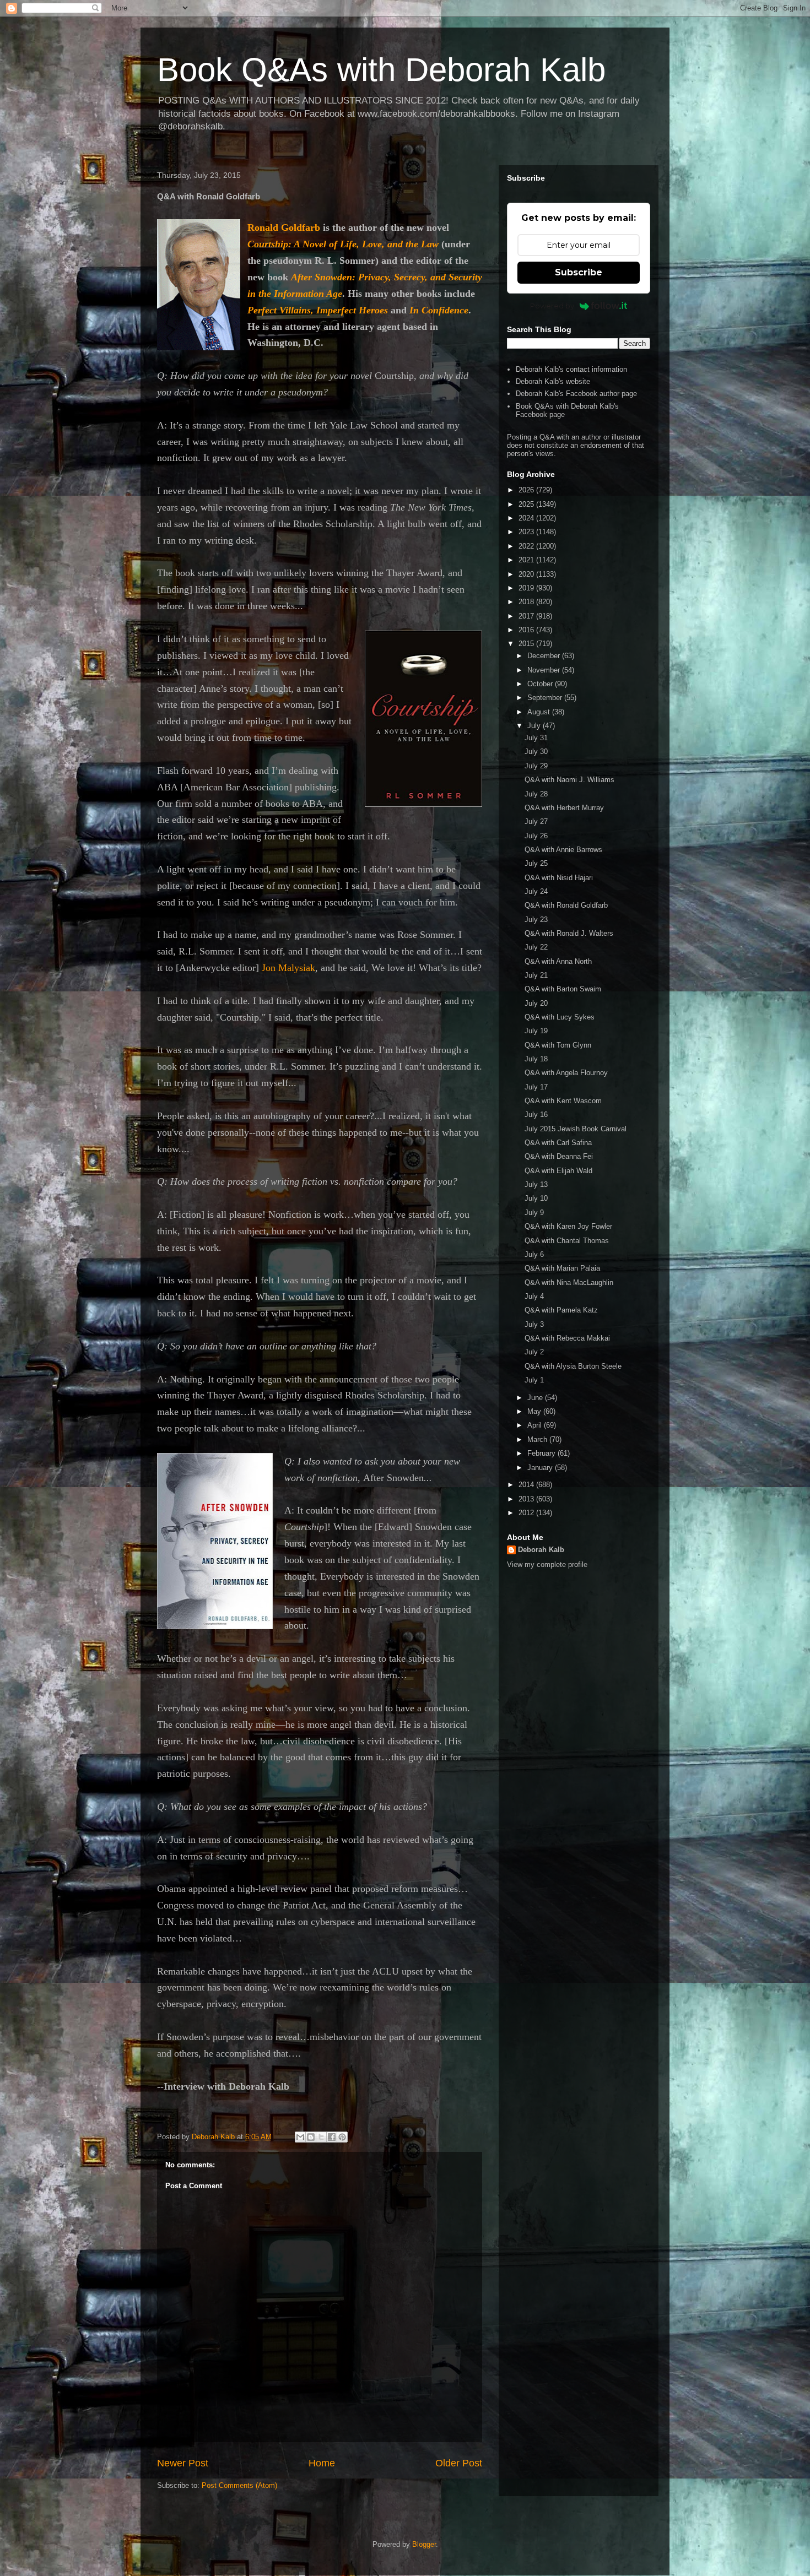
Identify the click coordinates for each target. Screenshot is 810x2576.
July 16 (536, 1115)
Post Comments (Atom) (239, 2485)
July (535, 726)
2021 (527, 560)
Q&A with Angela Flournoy (566, 1073)
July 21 (536, 975)
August (540, 712)
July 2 (534, 1352)
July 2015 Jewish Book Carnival (576, 1129)
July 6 (534, 1254)
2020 (527, 574)
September (546, 698)
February (542, 1453)
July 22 (536, 947)
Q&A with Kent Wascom (563, 1101)
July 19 (536, 1031)
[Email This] (300, 2137)
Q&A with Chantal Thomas (567, 1241)
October (541, 684)
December (545, 656)
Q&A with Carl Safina (558, 1143)
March (538, 1439)
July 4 (534, 1296)
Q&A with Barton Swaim (563, 989)
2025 (527, 504)
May (535, 1411)
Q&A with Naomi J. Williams (569, 780)
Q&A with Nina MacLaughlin (569, 1282)
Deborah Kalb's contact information (571, 369)
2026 (527, 490)
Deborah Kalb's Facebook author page (576, 394)
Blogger (424, 2544)
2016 (527, 630)
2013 (527, 1499)
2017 (527, 616)
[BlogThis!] (311, 2137)
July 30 (536, 752)
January (541, 1468)
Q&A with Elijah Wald (558, 1171)
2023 (527, 532)
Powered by (552, 306)
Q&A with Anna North (558, 961)
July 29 (536, 766)
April (536, 1425)
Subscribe (579, 272)
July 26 (536, 836)
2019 (527, 588)
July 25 (536, 863)
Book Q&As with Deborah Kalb (381, 70)
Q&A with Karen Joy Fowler (568, 1226)
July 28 (536, 794)
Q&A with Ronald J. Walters (569, 933)
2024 (527, 518)
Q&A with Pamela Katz (561, 1310)
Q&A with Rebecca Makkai (567, 1338)
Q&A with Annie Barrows (563, 850)
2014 (527, 1485)
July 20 (536, 1003)
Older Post (459, 2463)
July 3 (534, 1324)
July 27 (536, 821)
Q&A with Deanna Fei (559, 1156)
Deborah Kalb (541, 1550)
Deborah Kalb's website (553, 381)
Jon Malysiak (288, 968)
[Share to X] (321, 2137)
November (545, 670)
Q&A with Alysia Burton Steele (573, 1366)
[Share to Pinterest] (342, 2137)
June (536, 1398)
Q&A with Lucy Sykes (560, 1017)
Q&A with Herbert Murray (564, 808)
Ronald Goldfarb (284, 227)
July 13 (536, 1184)
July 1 (534, 1380)
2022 (527, 546)
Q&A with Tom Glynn (558, 1045)
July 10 (536, 1198)
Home (322, 2463)
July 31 (536, 738)
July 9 (534, 1213)
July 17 (536, 1087)
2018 (527, 602)
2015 (527, 644)
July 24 (536, 891)
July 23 (536, 920)
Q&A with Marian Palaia (562, 1268)
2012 (527, 1513)
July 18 (536, 1059)
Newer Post (183, 2463)
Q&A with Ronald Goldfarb (566, 905)
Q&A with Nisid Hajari (559, 878)
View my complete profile (547, 1564)
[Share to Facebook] (332, 2137)
